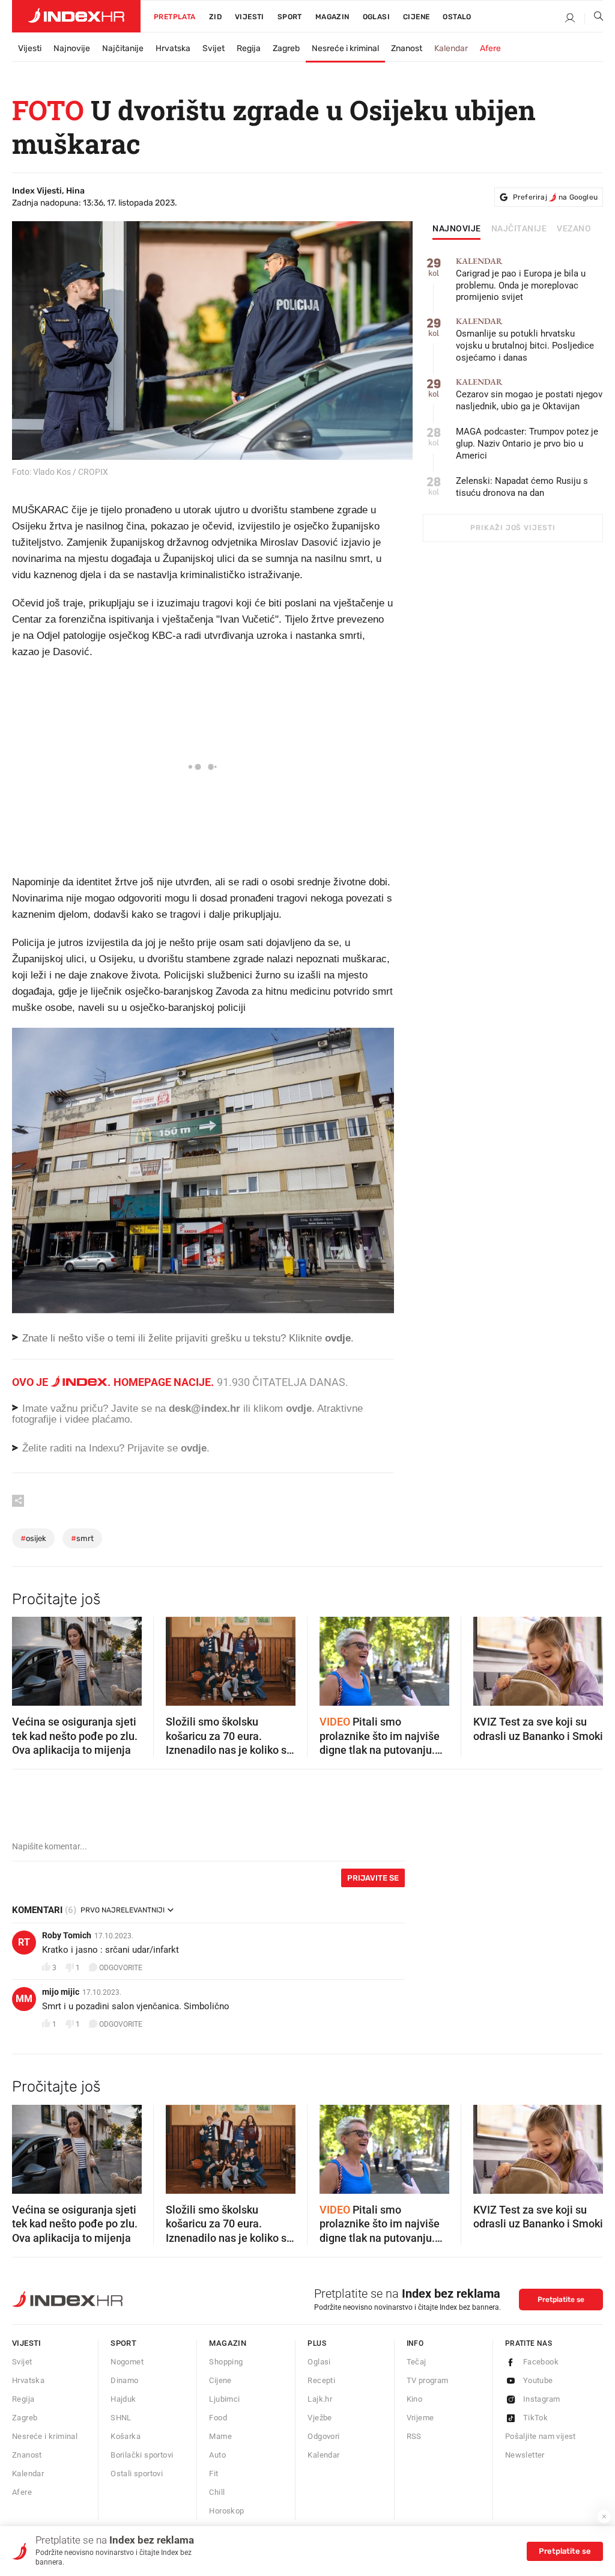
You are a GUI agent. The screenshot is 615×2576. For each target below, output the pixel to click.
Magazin (228, 2343)
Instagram (542, 2399)
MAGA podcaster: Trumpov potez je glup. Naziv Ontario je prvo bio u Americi (527, 444)
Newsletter (525, 2455)
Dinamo (124, 2380)
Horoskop (226, 2511)
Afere (490, 48)
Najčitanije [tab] (519, 229)
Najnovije (72, 48)
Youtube (538, 2380)
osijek (33, 1538)
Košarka (126, 2436)
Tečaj (417, 2362)
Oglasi (376, 17)
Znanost (407, 48)
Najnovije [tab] (457, 229)
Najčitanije (123, 48)
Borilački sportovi (142, 2455)
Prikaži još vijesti (513, 528)
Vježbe (320, 2418)
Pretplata (175, 17)
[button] (27, 1658)
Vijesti (250, 17)
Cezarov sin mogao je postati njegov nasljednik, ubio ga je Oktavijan (529, 395)
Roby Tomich (67, 1935)
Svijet (214, 48)
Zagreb (286, 48)
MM (24, 1999)
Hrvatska (173, 48)
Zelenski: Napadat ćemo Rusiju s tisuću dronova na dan (522, 487)
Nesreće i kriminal (345, 48)
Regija (249, 48)
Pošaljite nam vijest (541, 2436)
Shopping (226, 2362)
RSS (414, 2436)
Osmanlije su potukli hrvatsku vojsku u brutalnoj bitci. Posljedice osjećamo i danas (525, 340)
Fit (214, 2474)
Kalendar (451, 48)
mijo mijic (61, 1992)
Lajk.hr (320, 2399)
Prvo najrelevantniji (123, 1910)
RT (24, 1942)
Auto (217, 2455)
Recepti (321, 2380)
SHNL (121, 2418)
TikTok (535, 2418)
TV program (428, 2380)
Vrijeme (420, 2418)
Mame (220, 2436)
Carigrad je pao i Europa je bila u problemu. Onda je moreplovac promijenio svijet (521, 280)
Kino (415, 2399)
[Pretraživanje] (594, 19)
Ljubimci (224, 2399)
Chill (217, 2492)
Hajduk (123, 2399)
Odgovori (323, 2436)
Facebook (541, 2362)
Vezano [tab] (574, 229)
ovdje (299, 1409)
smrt (82, 1538)
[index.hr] (76, 16)
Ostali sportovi (137, 2474)
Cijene (416, 17)
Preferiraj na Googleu (555, 197)
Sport (290, 17)
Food (218, 2418)
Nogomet (127, 2362)
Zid (215, 17)
